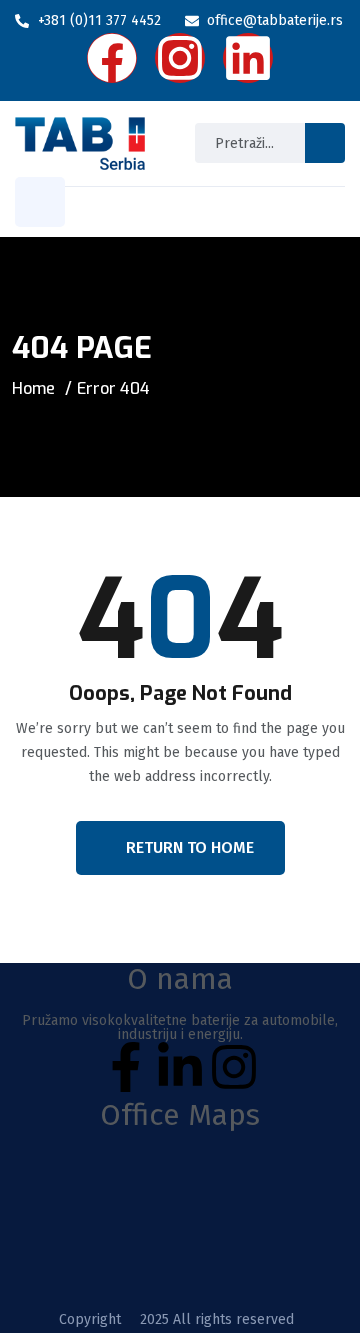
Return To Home (190, 847)
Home (33, 388)
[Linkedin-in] (180, 1067)
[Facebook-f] (126, 1067)
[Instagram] (234, 1067)
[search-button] (325, 143)
